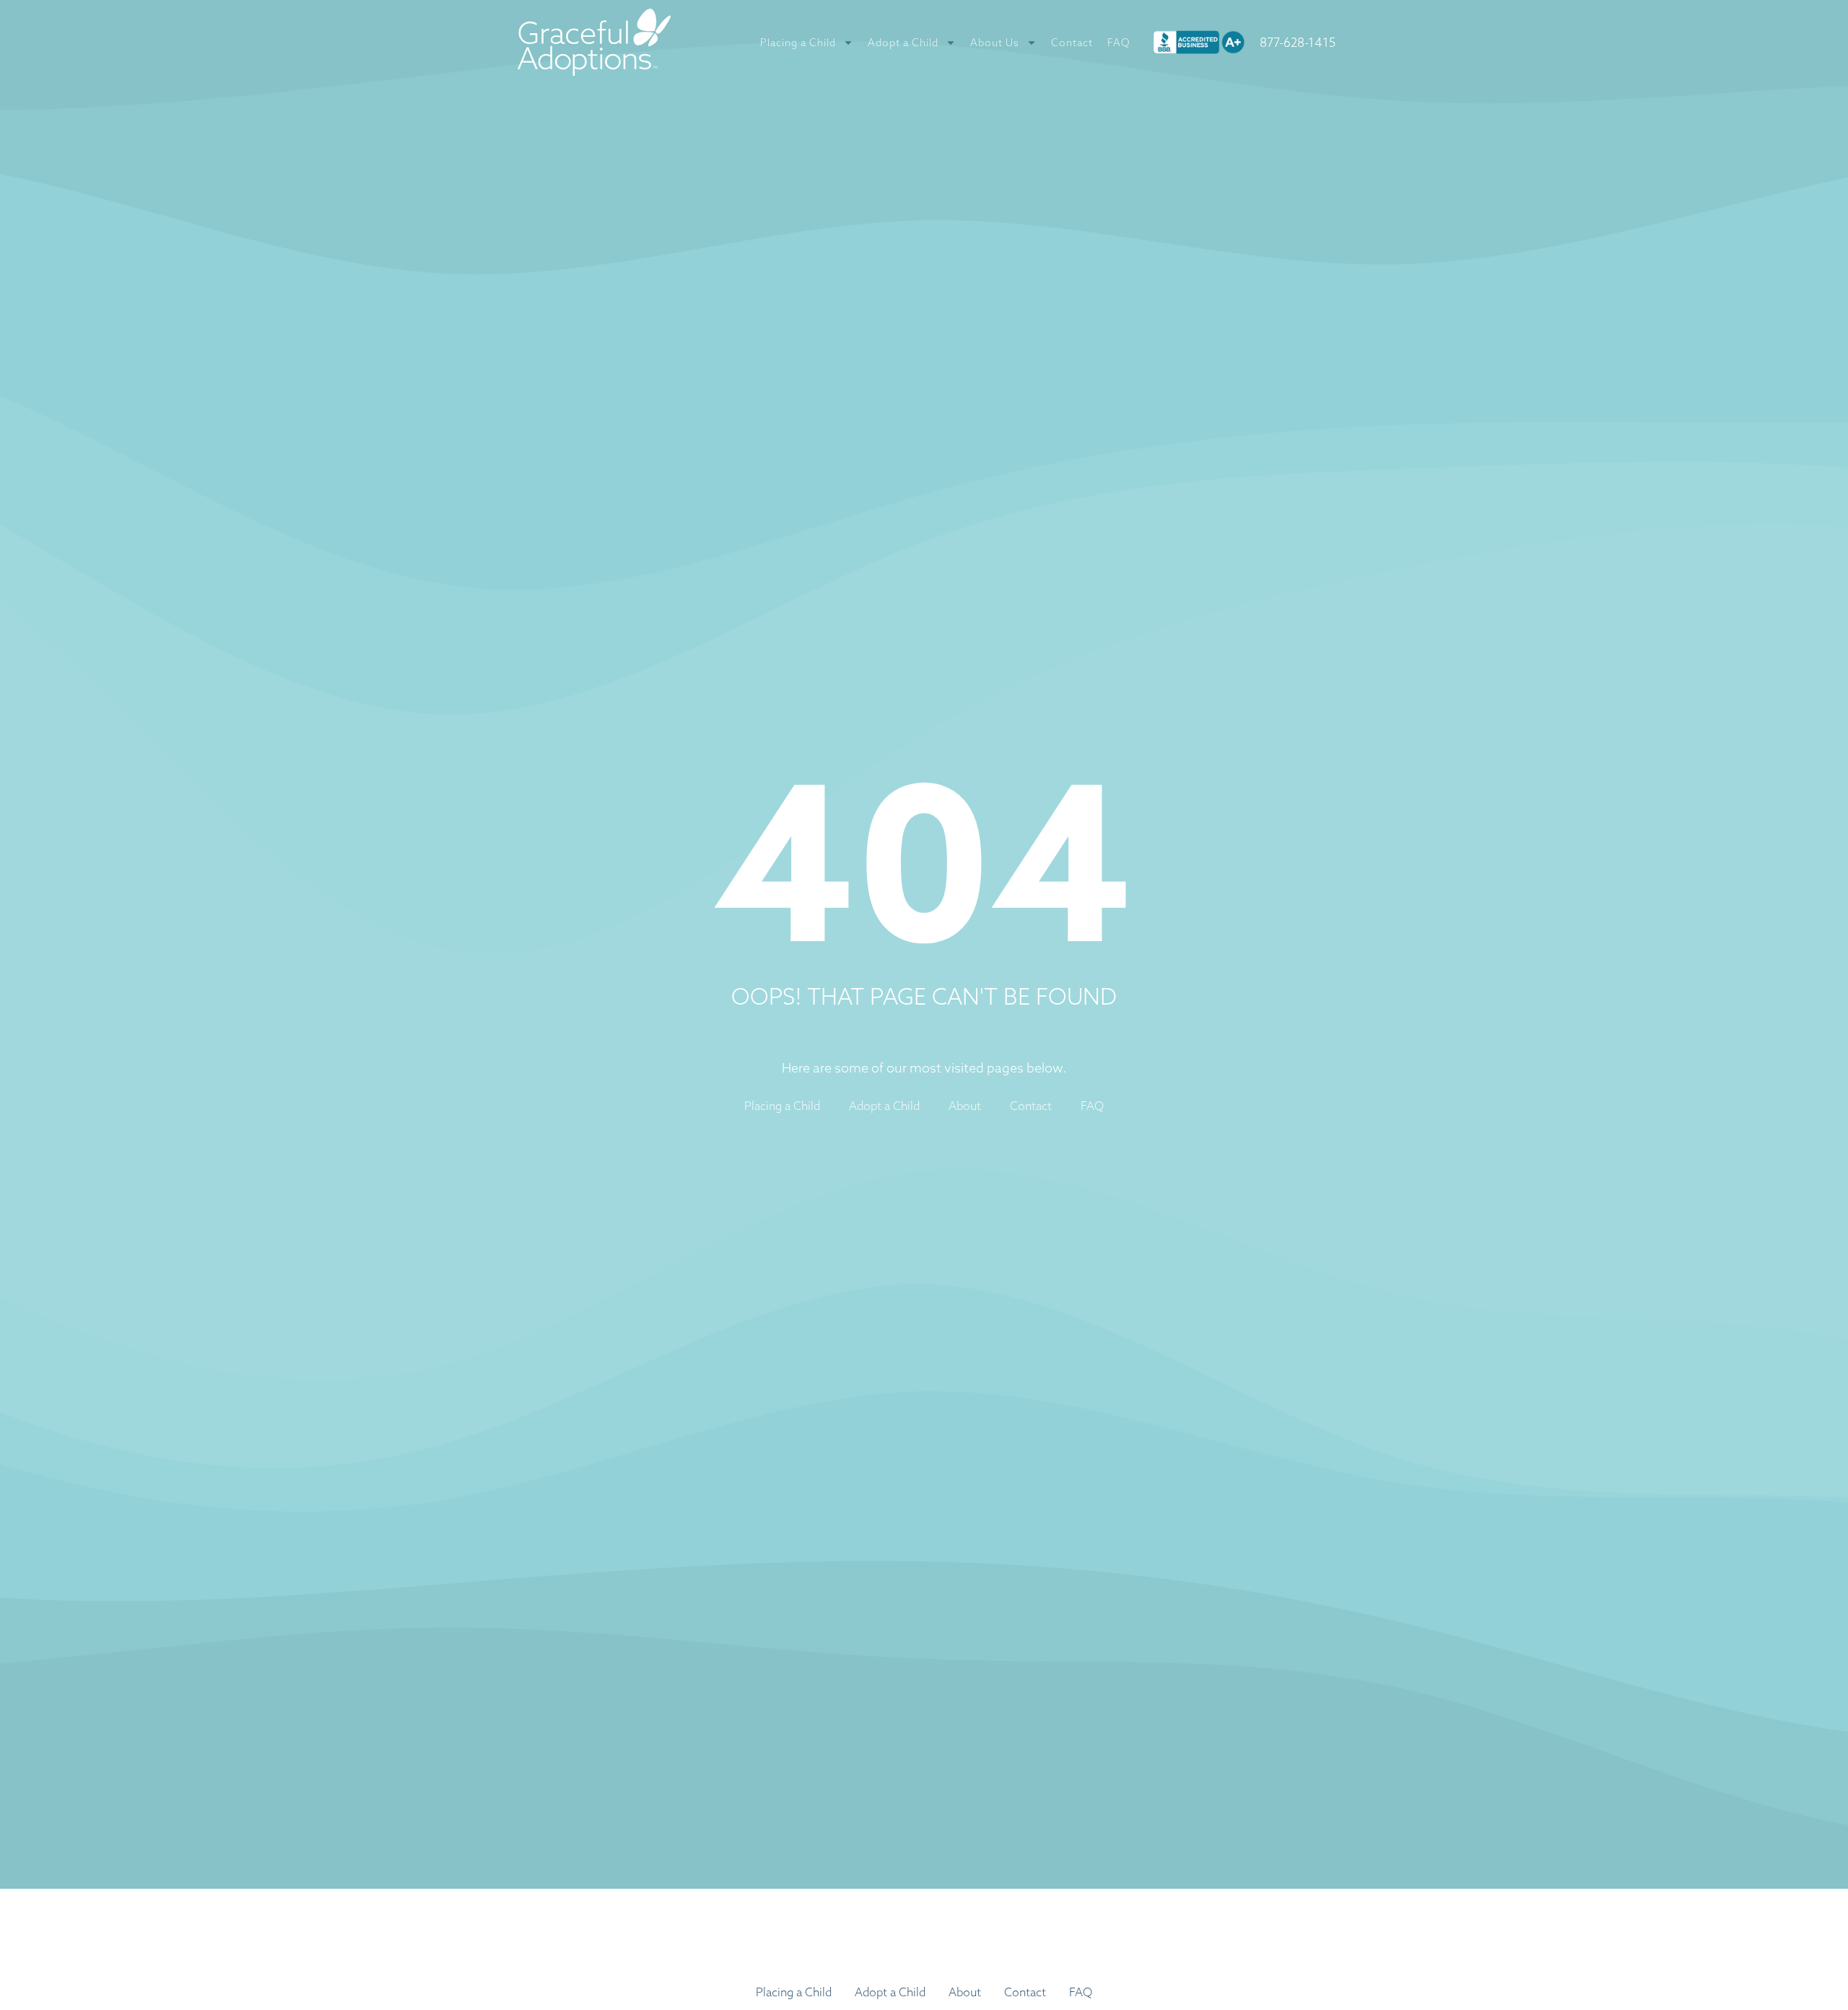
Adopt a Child (903, 43)
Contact (1072, 43)
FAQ (1119, 43)
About (965, 1106)
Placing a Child (798, 43)
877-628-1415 (1298, 42)
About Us (995, 43)
